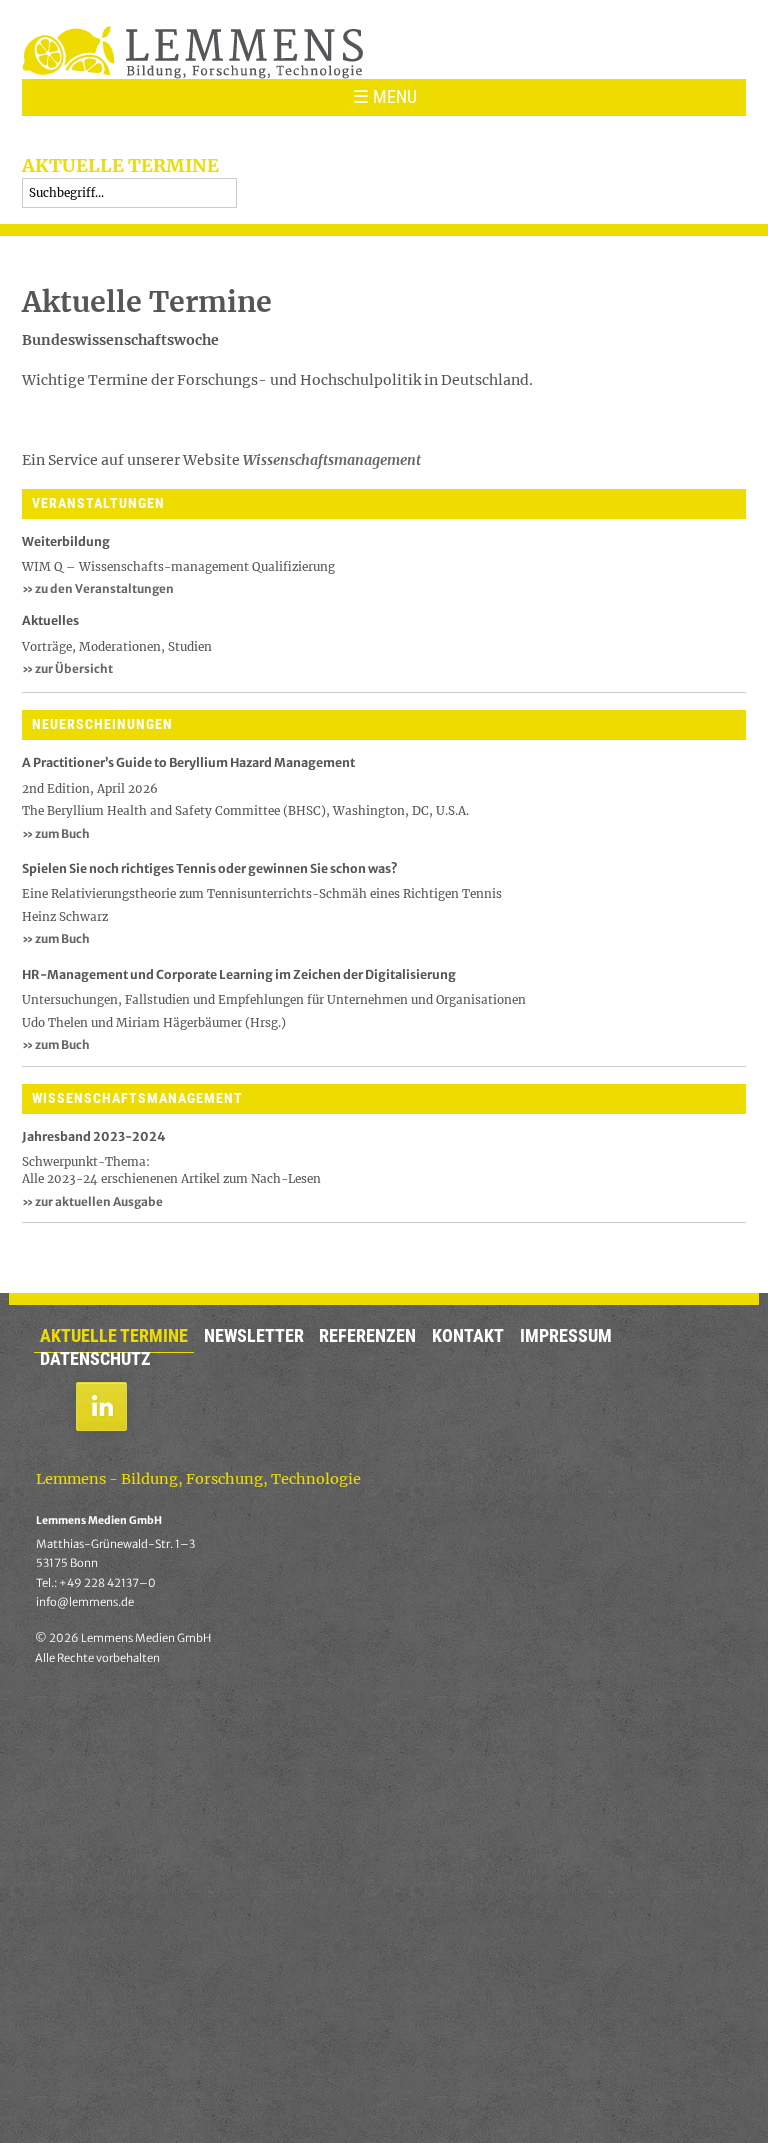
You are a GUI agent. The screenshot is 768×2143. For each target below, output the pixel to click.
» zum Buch (56, 833)
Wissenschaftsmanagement (332, 460)
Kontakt (468, 1336)
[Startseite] (192, 51)
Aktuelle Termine (114, 1336)
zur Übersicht (67, 668)
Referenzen (367, 1336)
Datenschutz (95, 1359)
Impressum (566, 1336)
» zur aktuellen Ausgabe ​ (93, 1201)
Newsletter (254, 1336)
